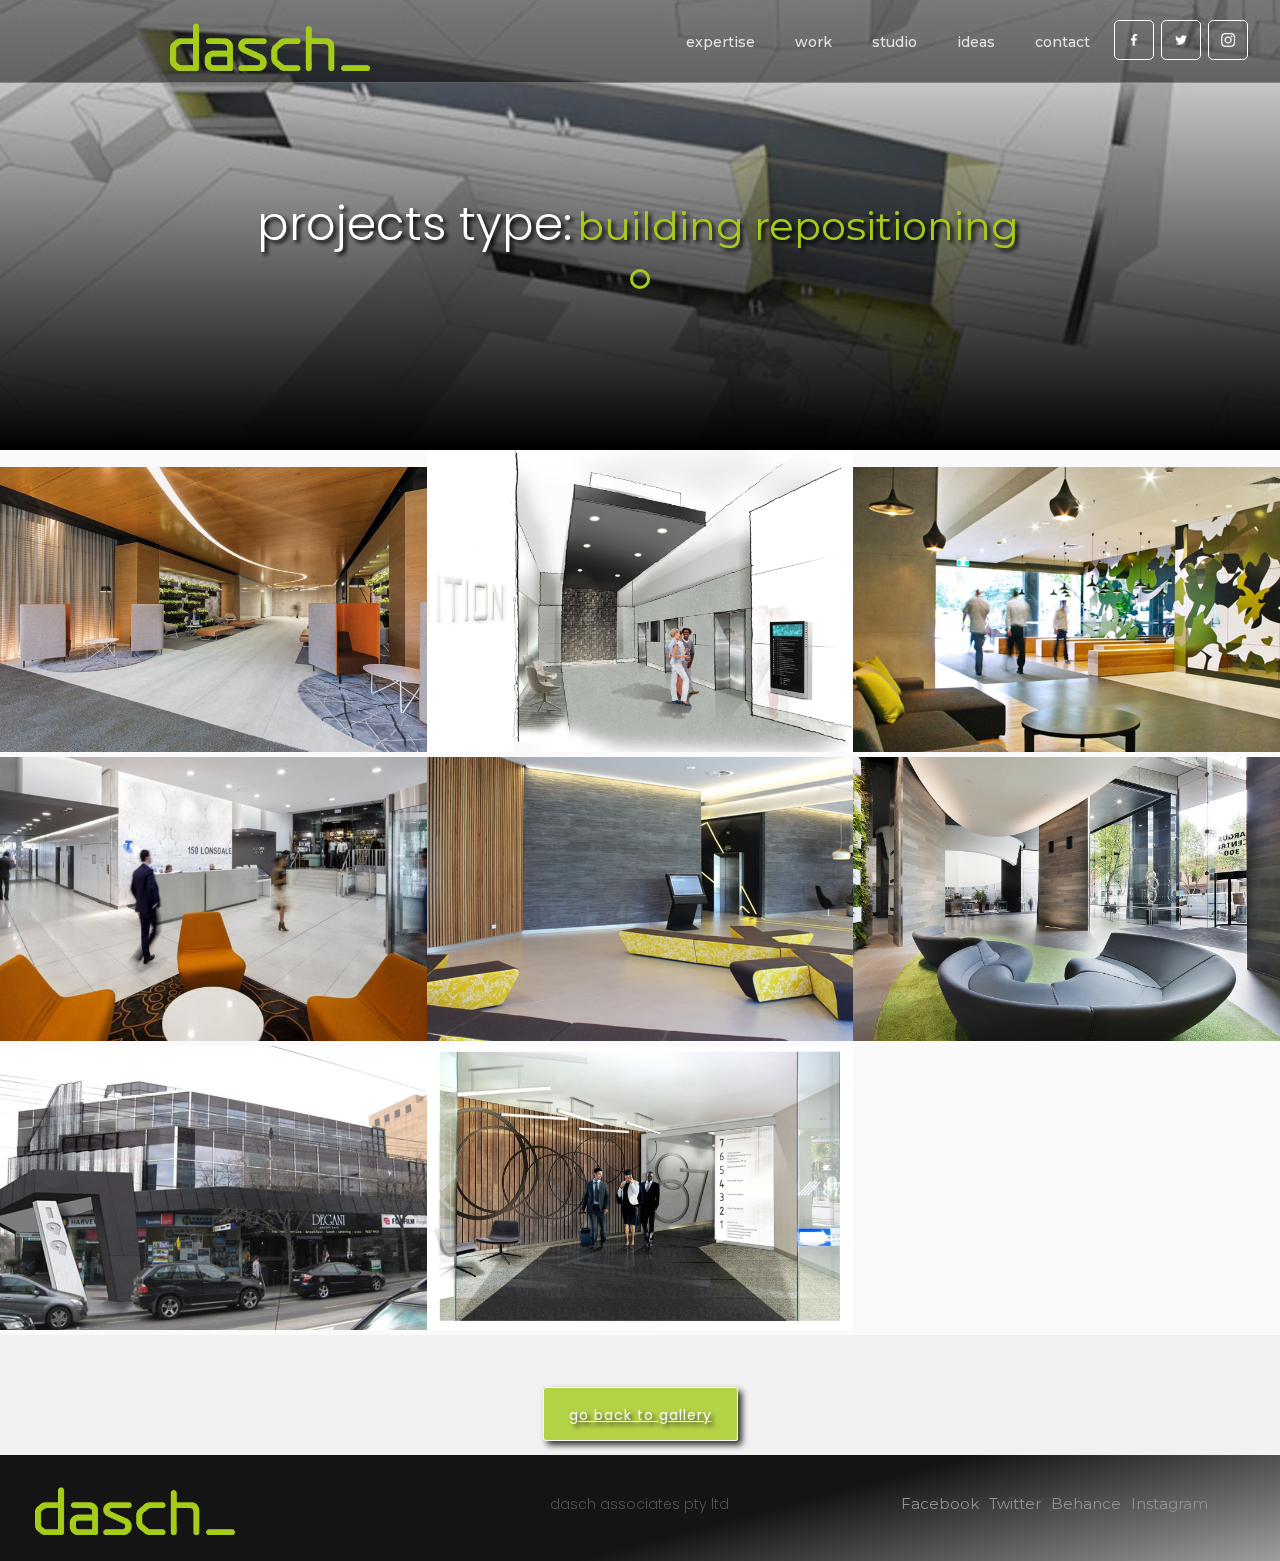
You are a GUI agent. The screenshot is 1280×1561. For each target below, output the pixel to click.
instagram (1169, 1503)
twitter (1015, 1503)
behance (1086, 1503)
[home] (270, 47)
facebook (940, 1503)
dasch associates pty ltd (639, 1504)
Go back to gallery (640, 1415)
